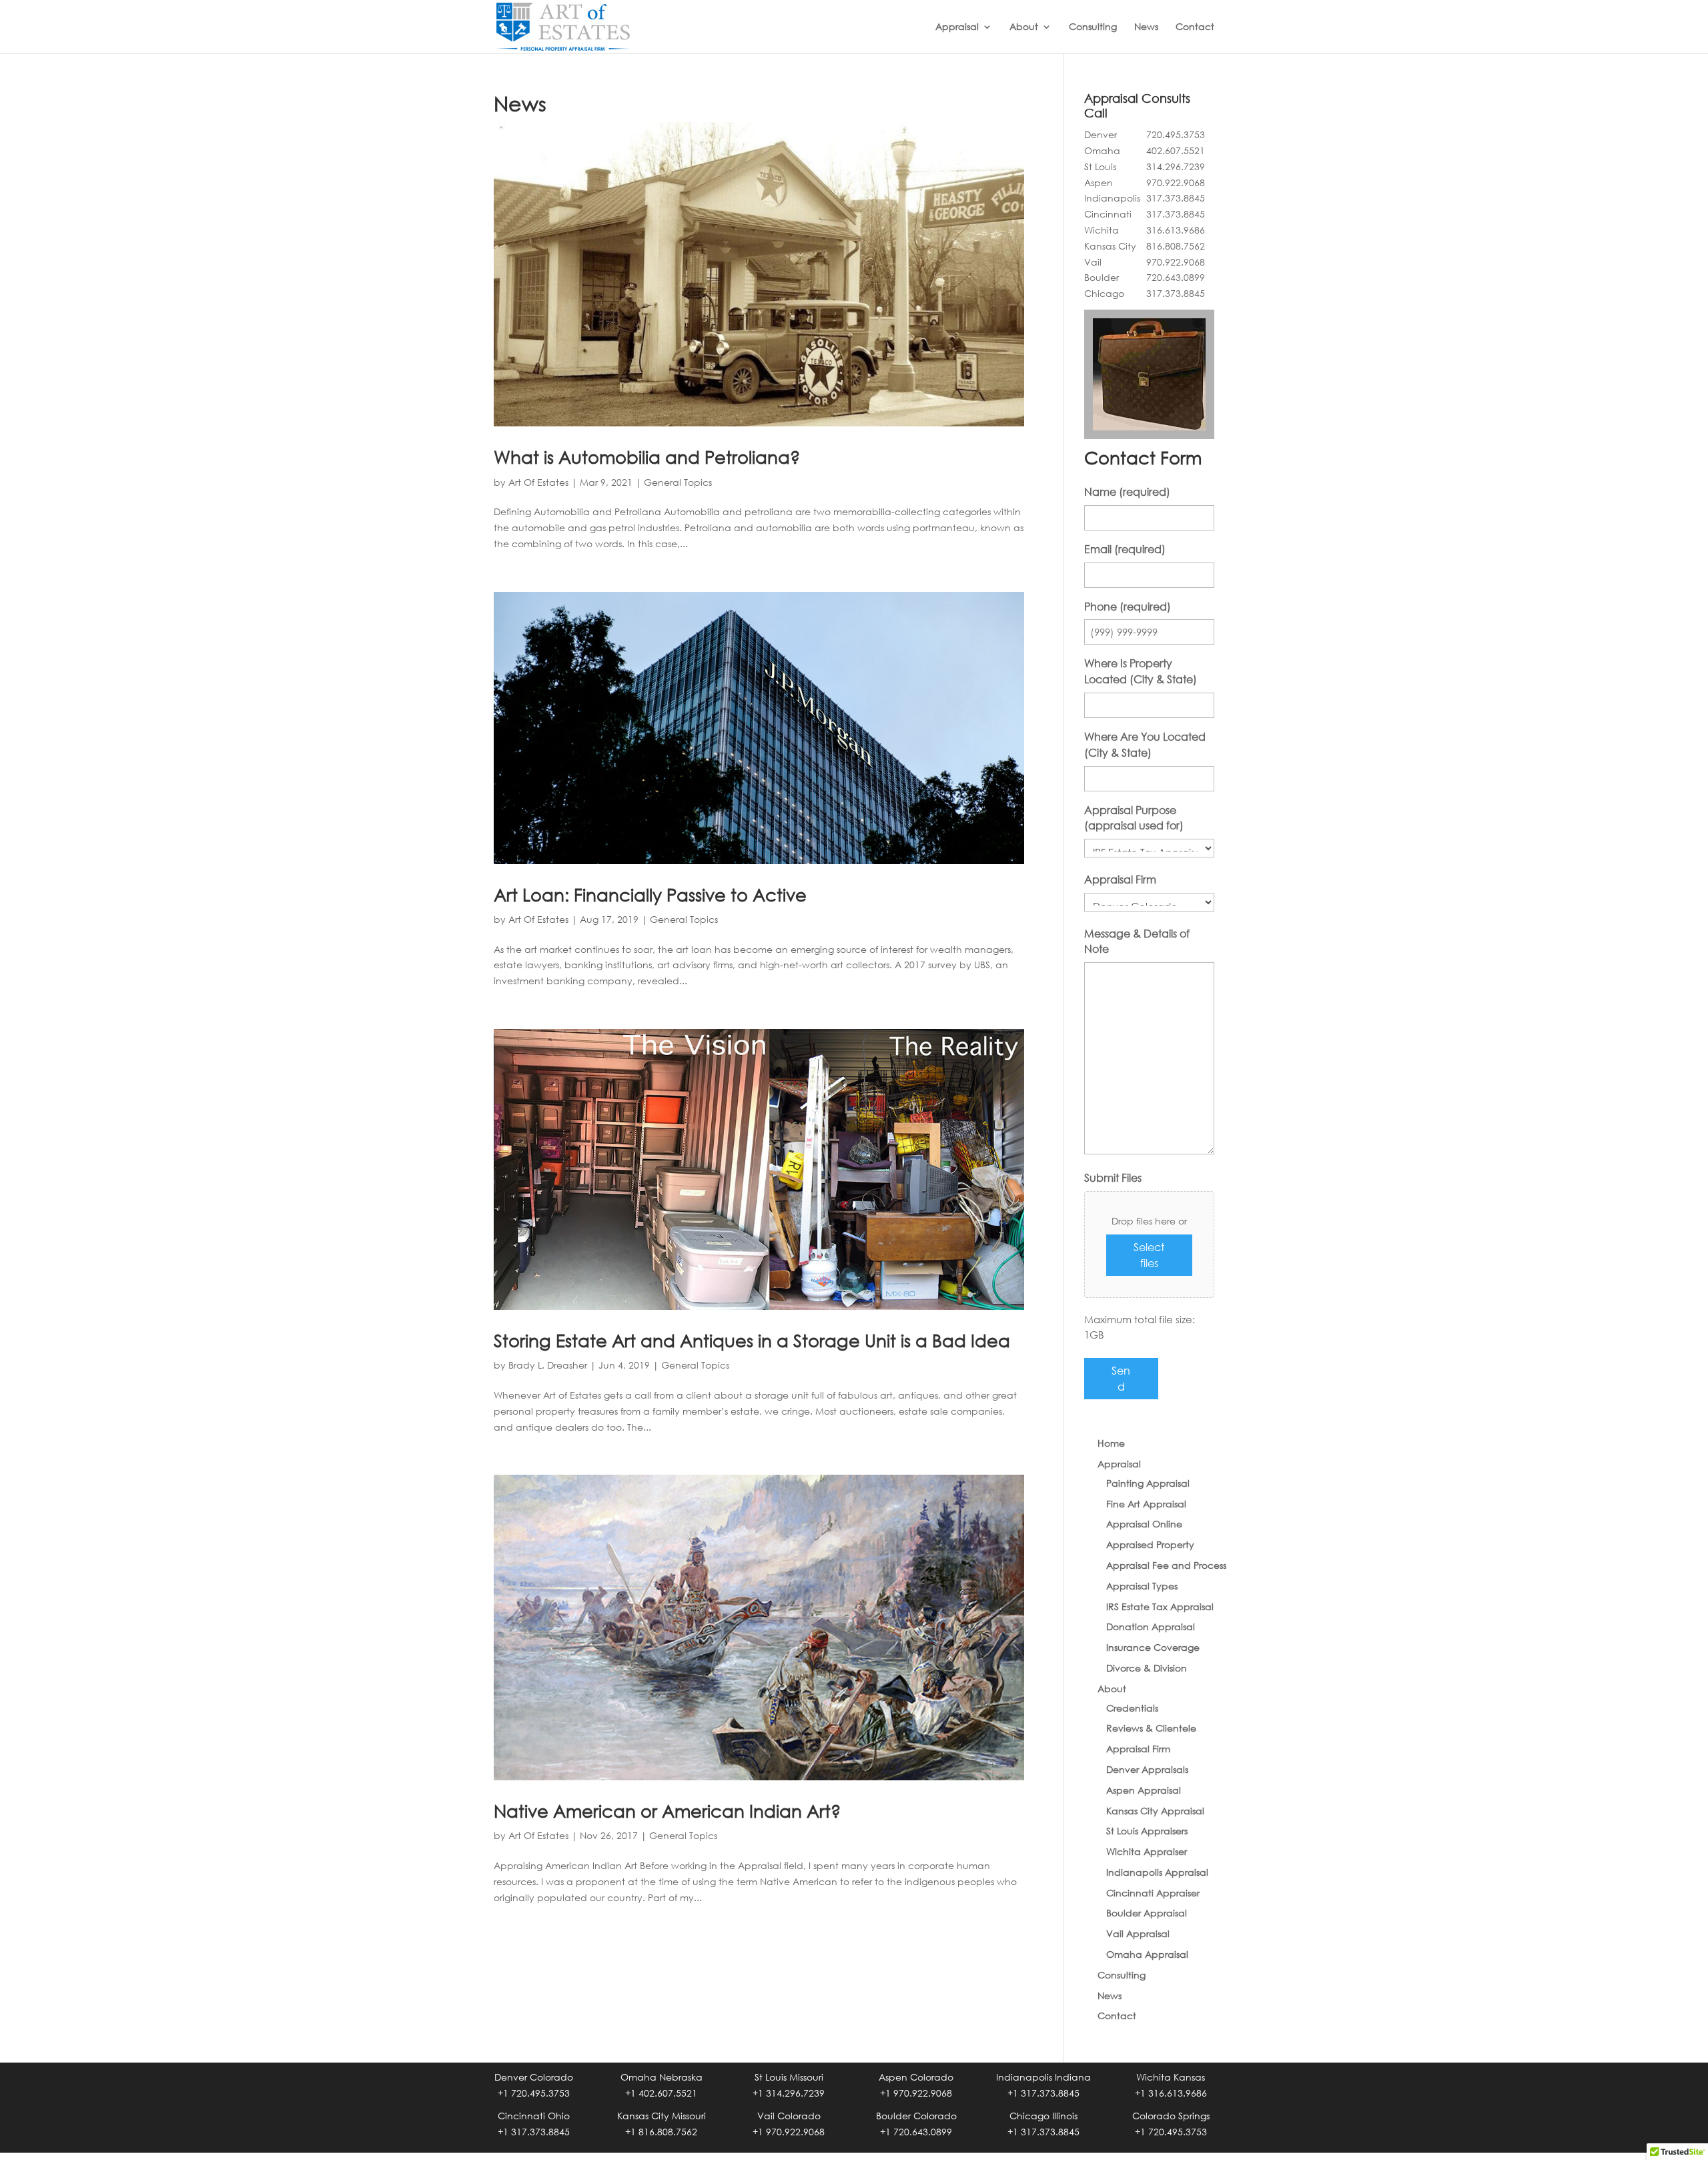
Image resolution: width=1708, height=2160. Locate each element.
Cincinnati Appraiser (1153, 1893)
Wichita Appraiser (1147, 1851)
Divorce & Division (1147, 1668)
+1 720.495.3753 (534, 2093)
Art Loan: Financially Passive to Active (650, 894)
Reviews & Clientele (1151, 1728)
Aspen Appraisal (1144, 1790)
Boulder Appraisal (1147, 1913)
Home (1111, 1443)
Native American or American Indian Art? (667, 1810)
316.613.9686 (1176, 230)
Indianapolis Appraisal (1157, 1872)
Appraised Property (1150, 1544)
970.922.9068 (1176, 183)
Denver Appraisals (1147, 1769)
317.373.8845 (1176, 198)
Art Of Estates (538, 482)
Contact (1195, 27)
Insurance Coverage (1153, 1647)
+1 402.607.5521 (661, 2093)
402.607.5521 (1176, 150)
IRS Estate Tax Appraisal (1160, 1606)
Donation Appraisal (1151, 1627)
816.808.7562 (1176, 246)
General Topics (678, 482)
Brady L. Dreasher (548, 1365)
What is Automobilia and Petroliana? (647, 456)
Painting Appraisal (1148, 1483)
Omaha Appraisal (1147, 1954)
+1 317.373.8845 (1043, 2093)
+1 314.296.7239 (789, 2093)
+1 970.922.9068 (916, 2093)
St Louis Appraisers (1147, 1831)
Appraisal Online (1144, 1524)
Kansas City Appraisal (1155, 1811)
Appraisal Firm (1138, 1749)
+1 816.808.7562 (661, 2132)
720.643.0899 (1176, 277)
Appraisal (957, 27)
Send (1121, 1378)
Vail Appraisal (1138, 1933)
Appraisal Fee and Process (1166, 1565)
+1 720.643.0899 (916, 2132)
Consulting (1093, 27)
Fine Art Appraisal (1146, 1504)
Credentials (1132, 1708)
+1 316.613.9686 (1171, 2093)
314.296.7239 (1176, 166)
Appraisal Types (1142, 1586)
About (1024, 27)
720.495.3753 (1176, 134)
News (1146, 27)
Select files (1149, 1255)
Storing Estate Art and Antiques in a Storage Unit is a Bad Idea (752, 1340)
